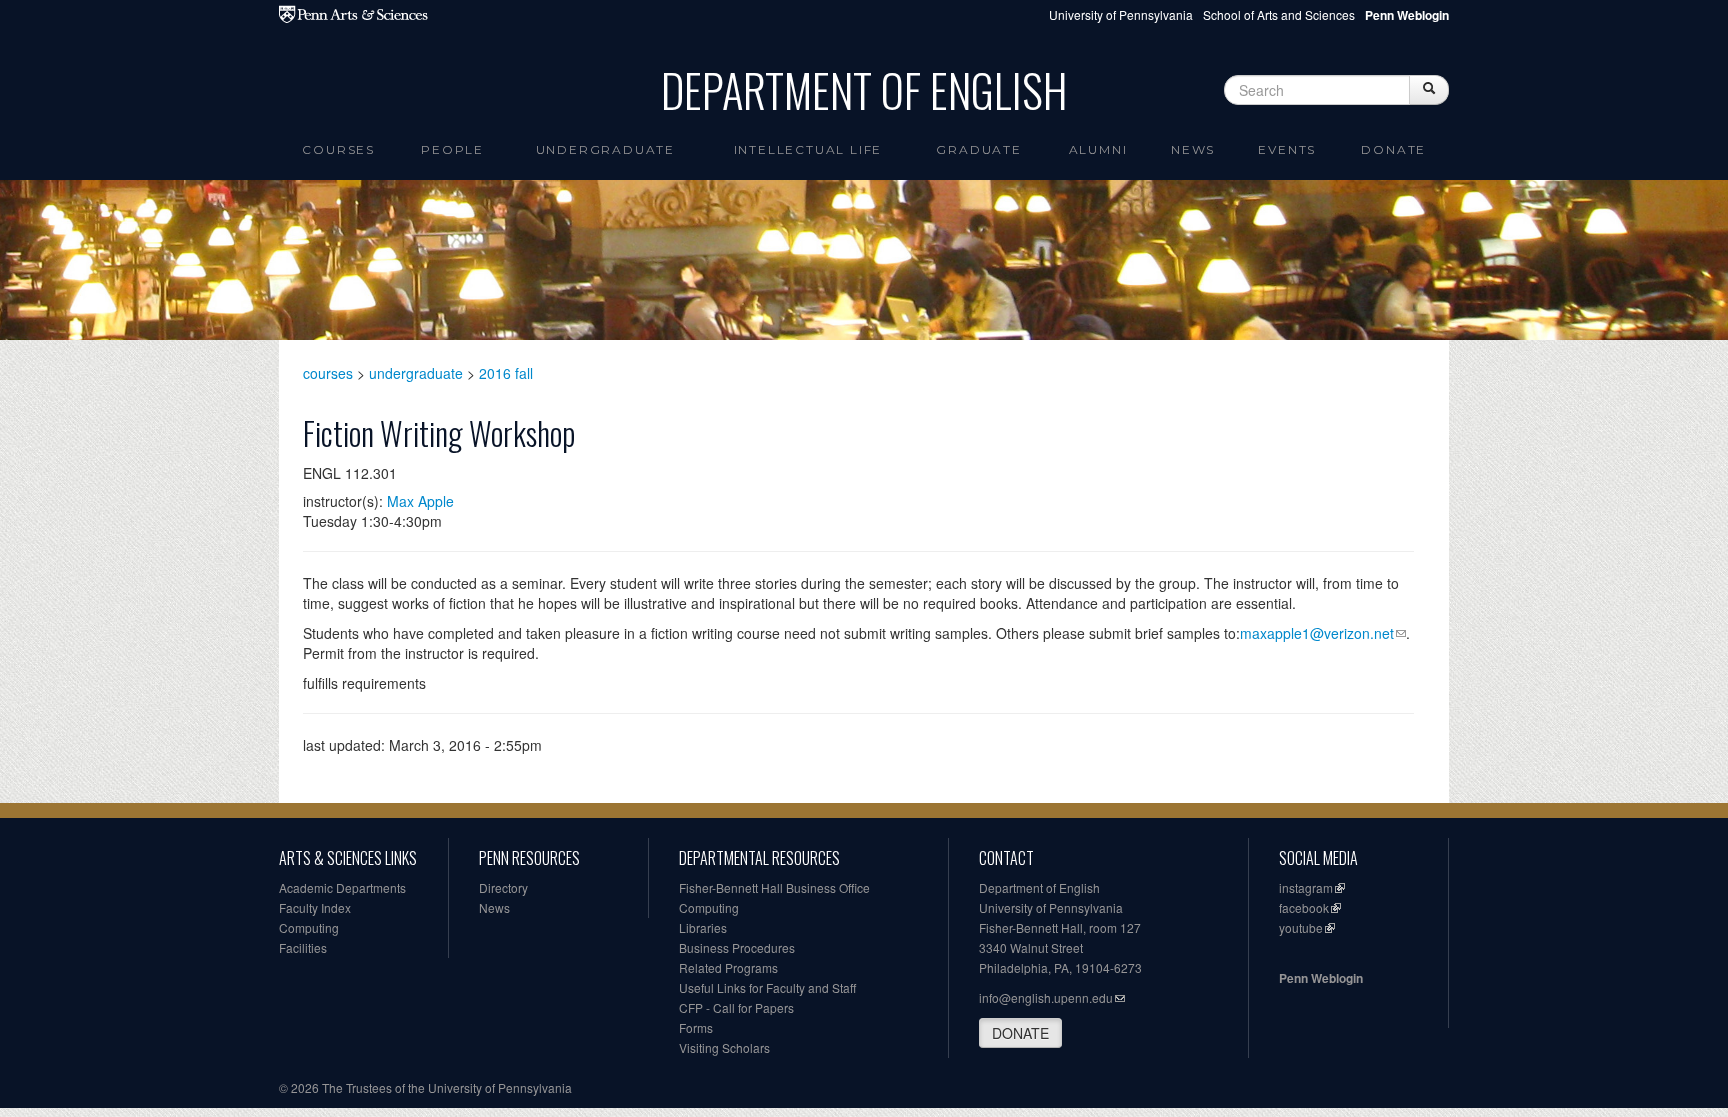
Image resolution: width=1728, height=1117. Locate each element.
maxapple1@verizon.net (1317, 633)
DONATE (1020, 1033)
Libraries (703, 927)
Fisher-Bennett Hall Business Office (774, 887)
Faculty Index (315, 907)
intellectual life (808, 149)
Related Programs (728, 967)
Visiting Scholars (724, 1047)
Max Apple (420, 501)
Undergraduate (605, 149)
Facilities (303, 947)
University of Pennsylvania (1121, 14)
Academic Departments (342, 887)
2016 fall (506, 373)
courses (328, 373)
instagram (1306, 887)
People (452, 149)
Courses (338, 149)
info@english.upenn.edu (1046, 997)
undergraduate (416, 373)
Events (1287, 149)
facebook (1304, 907)
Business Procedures (737, 947)
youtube (1301, 927)
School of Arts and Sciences (1279, 14)
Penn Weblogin (1321, 978)
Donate (1393, 149)
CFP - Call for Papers (736, 1007)
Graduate (978, 149)
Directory (503, 887)
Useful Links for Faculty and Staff (767, 987)
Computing (309, 927)
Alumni (1098, 149)
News (1193, 149)
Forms (696, 1027)
